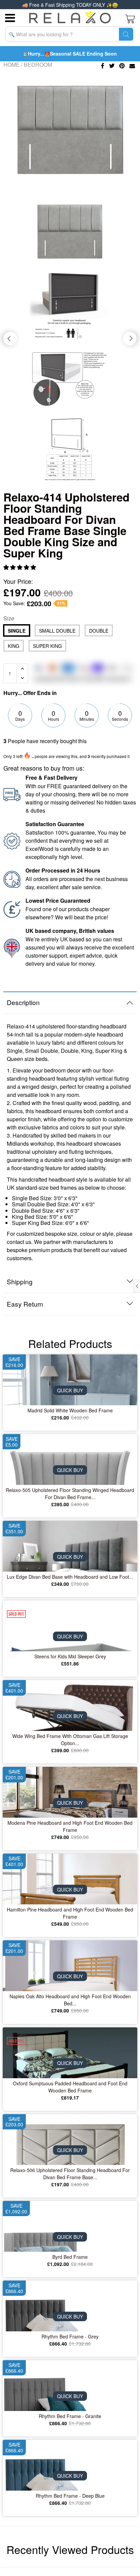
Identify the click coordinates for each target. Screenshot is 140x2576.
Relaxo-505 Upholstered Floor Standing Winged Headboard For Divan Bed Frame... (70, 1494)
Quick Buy (70, 1390)
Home (12, 65)
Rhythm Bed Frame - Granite (70, 2416)
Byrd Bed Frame (70, 2257)
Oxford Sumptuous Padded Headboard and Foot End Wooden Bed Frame (70, 2087)
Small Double (57, 631)
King (14, 646)
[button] (20, 567)
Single (17, 631)
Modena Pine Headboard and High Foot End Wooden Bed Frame (70, 1826)
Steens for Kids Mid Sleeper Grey (70, 1656)
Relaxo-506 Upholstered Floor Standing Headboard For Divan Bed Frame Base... (70, 2174)
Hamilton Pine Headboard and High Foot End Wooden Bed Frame (70, 1913)
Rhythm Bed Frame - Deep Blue (70, 2496)
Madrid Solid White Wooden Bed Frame (70, 1410)
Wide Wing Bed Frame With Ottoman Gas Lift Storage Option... (70, 1740)
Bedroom (38, 65)
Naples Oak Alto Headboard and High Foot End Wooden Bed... (70, 2000)
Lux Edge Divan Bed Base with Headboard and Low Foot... (70, 1577)
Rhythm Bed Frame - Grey (70, 2336)
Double (99, 631)
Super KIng (47, 646)
